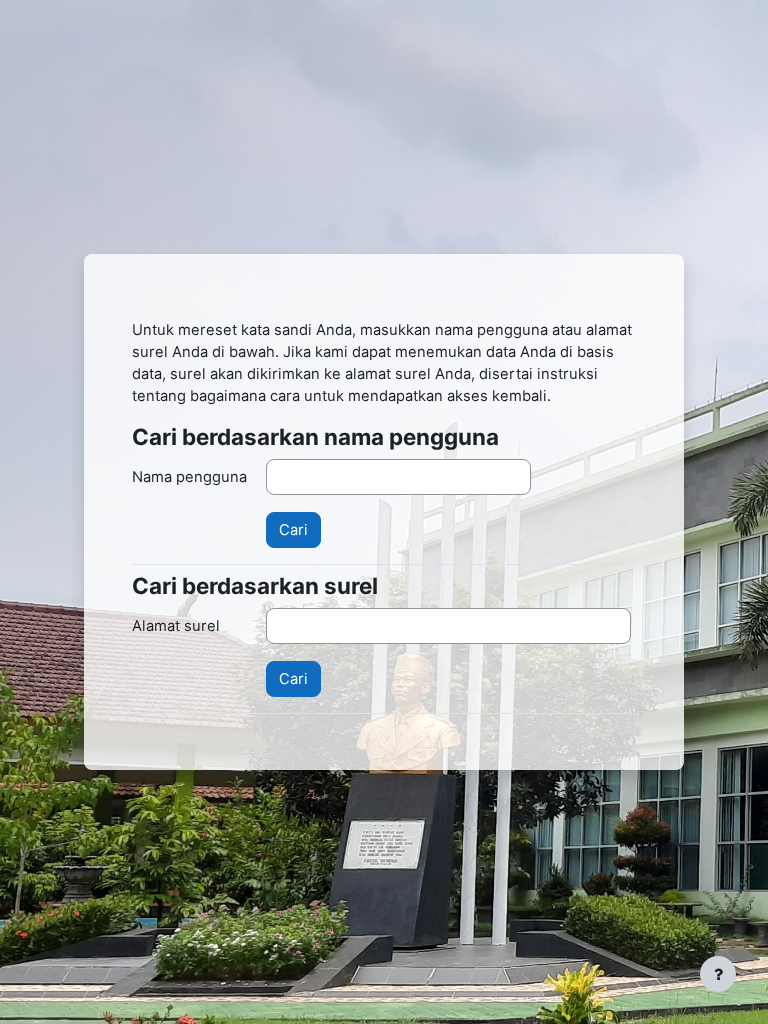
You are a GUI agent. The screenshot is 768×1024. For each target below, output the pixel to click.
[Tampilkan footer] (718, 974)
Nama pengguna (189, 477)
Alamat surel (176, 626)
